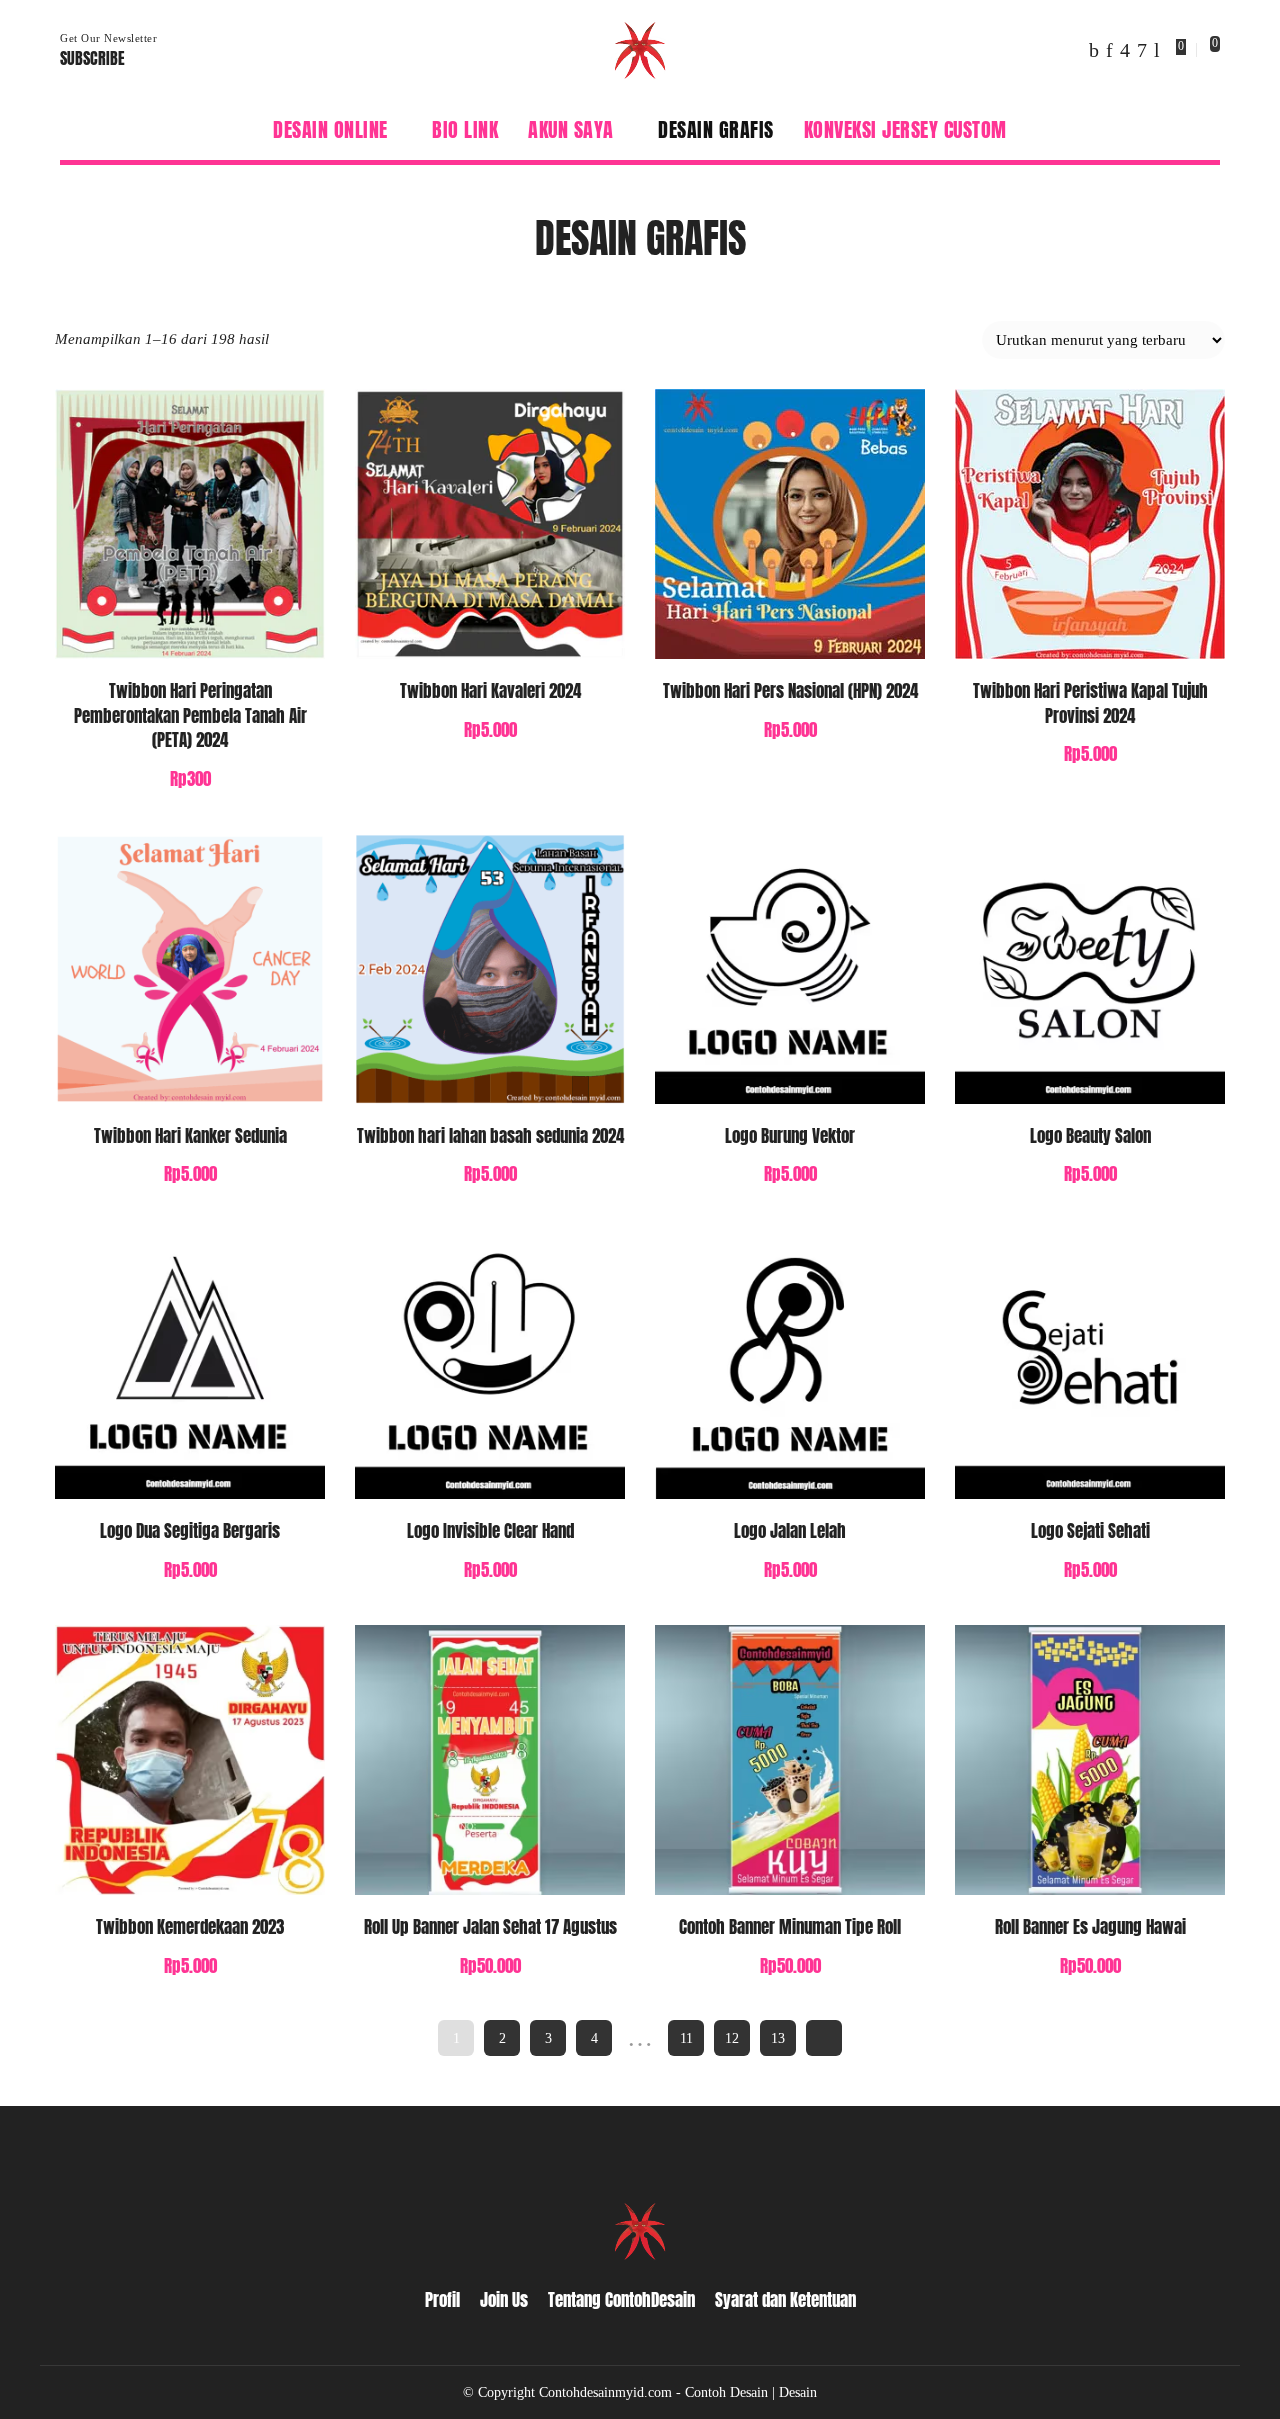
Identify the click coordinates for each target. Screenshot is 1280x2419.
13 (778, 2038)
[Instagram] (1125, 50)
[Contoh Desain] (640, 50)
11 (686, 2038)
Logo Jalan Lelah (790, 1531)
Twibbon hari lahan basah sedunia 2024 (490, 1136)
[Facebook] (1094, 50)
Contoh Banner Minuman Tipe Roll (790, 1927)
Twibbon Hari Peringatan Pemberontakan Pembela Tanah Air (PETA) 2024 (190, 715)
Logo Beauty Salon (1090, 1136)
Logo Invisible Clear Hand (490, 1531)
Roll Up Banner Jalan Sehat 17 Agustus (490, 1927)
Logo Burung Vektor (790, 1136)
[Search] (1208, 130)
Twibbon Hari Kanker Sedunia (190, 1136)
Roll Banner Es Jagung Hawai (1090, 1927)
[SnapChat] (1142, 50)
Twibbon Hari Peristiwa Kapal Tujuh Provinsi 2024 (1090, 703)
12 (732, 2038)
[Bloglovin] (1157, 50)
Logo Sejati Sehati (1090, 1531)
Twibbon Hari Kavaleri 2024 (490, 691)
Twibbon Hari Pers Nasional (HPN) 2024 (790, 691)
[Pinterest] (1109, 50)
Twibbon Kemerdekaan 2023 (190, 1927)
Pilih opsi (287, 621)
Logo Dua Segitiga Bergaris (190, 1531)
